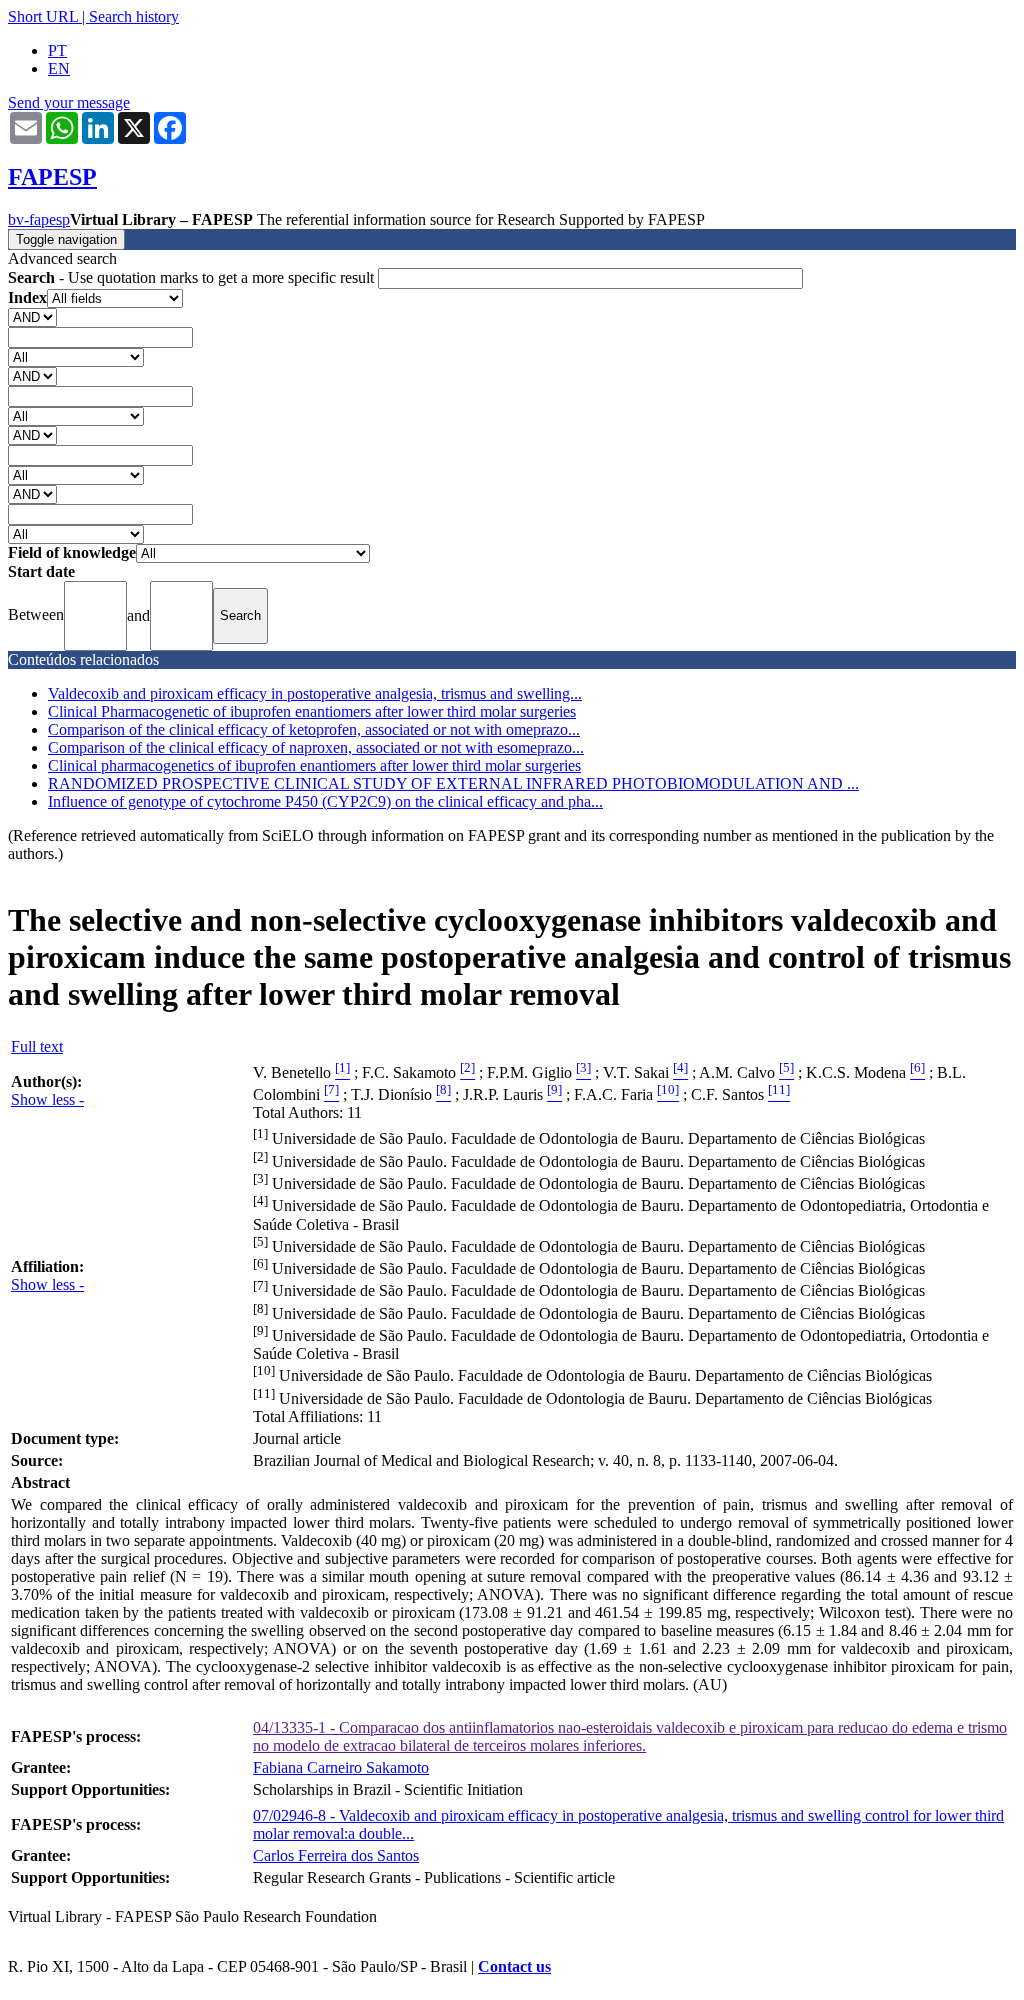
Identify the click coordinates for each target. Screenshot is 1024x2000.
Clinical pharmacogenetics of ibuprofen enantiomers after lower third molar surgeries (314, 765)
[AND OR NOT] (32, 316)
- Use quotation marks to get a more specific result (193, 277)
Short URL (43, 16)
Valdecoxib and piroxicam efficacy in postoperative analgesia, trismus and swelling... (315, 693)
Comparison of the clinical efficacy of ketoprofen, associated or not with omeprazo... (314, 729)
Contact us (514, 1966)
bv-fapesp (39, 219)
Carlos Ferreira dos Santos (336, 1855)
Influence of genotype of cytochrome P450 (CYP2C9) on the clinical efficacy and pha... (325, 801)
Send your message (69, 102)
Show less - (47, 1099)
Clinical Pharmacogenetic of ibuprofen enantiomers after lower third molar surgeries (312, 711)
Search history (134, 16)
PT (57, 50)
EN (59, 68)
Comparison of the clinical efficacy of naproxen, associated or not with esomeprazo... (316, 747)
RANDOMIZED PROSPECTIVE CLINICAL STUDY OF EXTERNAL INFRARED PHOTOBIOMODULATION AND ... (453, 783)
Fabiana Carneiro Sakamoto (341, 1767)
